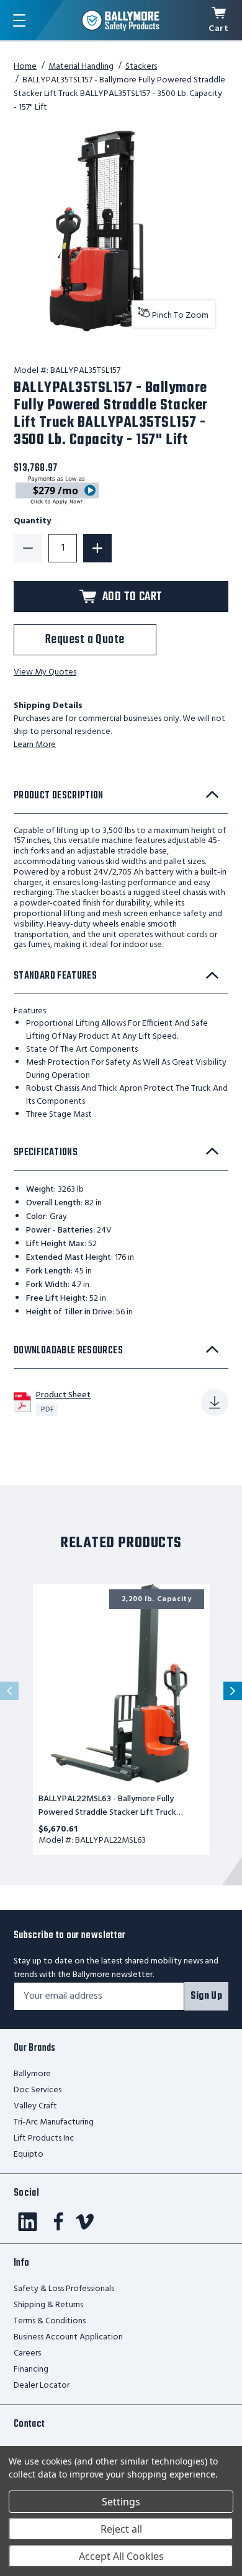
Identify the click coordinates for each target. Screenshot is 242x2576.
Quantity (32, 522)
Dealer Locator (42, 2386)
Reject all (121, 2529)
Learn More (35, 745)
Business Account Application (68, 2337)
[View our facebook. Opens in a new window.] (59, 2222)
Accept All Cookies (121, 2556)
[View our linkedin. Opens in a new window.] (28, 2222)
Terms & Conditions (50, 2321)
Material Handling (81, 67)
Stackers (141, 67)
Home (25, 67)
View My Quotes (45, 673)
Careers (27, 2353)
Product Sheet (63, 1395)
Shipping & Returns (48, 2305)
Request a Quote (85, 640)
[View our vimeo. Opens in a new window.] (85, 2222)
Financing (31, 2369)
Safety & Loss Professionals (64, 2289)
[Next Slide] (233, 1691)
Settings (121, 2502)
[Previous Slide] (9, 1691)
